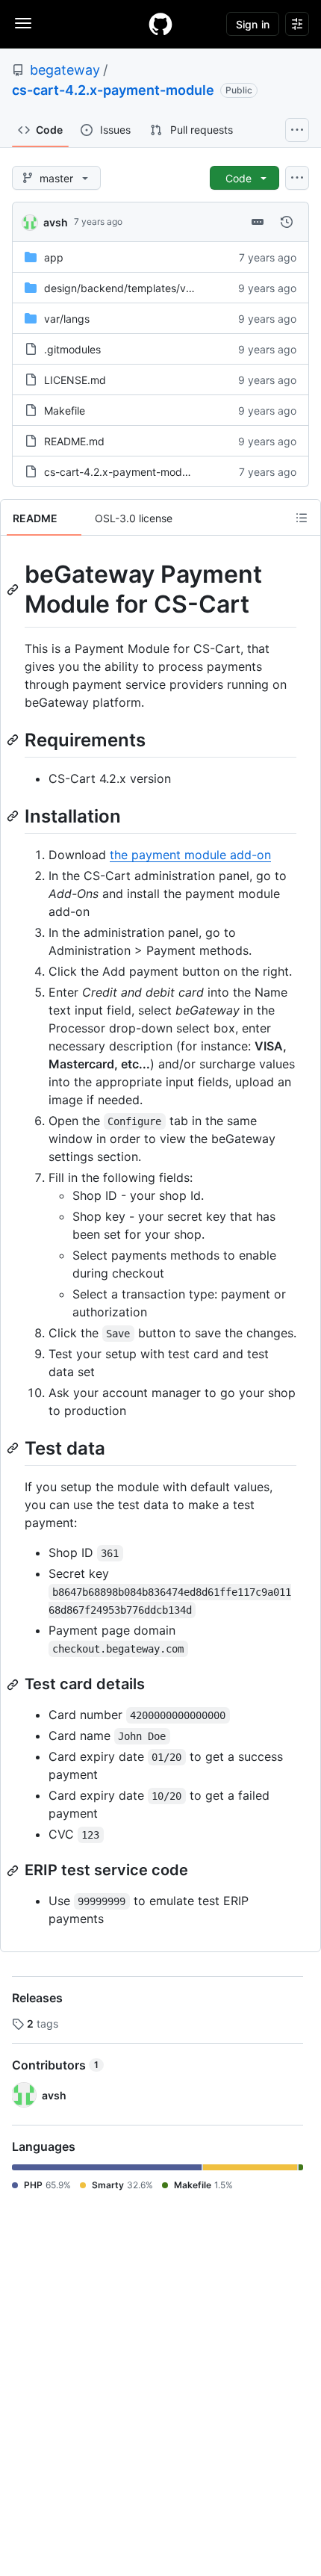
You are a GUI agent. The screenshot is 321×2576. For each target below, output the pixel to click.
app (54, 257)
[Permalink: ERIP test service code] (14, 1871)
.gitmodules (72, 349)
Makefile (65, 411)
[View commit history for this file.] (287, 222)
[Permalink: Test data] (14, 1448)
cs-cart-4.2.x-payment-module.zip (129, 472)
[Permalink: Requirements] (14, 740)
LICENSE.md (75, 380)
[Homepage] (160, 24)
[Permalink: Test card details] (14, 1685)
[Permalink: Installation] (14, 816)
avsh (56, 222)
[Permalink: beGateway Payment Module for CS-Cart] (14, 589)
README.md (74, 441)
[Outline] (302, 518)
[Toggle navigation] (23, 23)
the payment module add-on (190, 855)
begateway (65, 70)
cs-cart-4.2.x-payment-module (113, 90)
